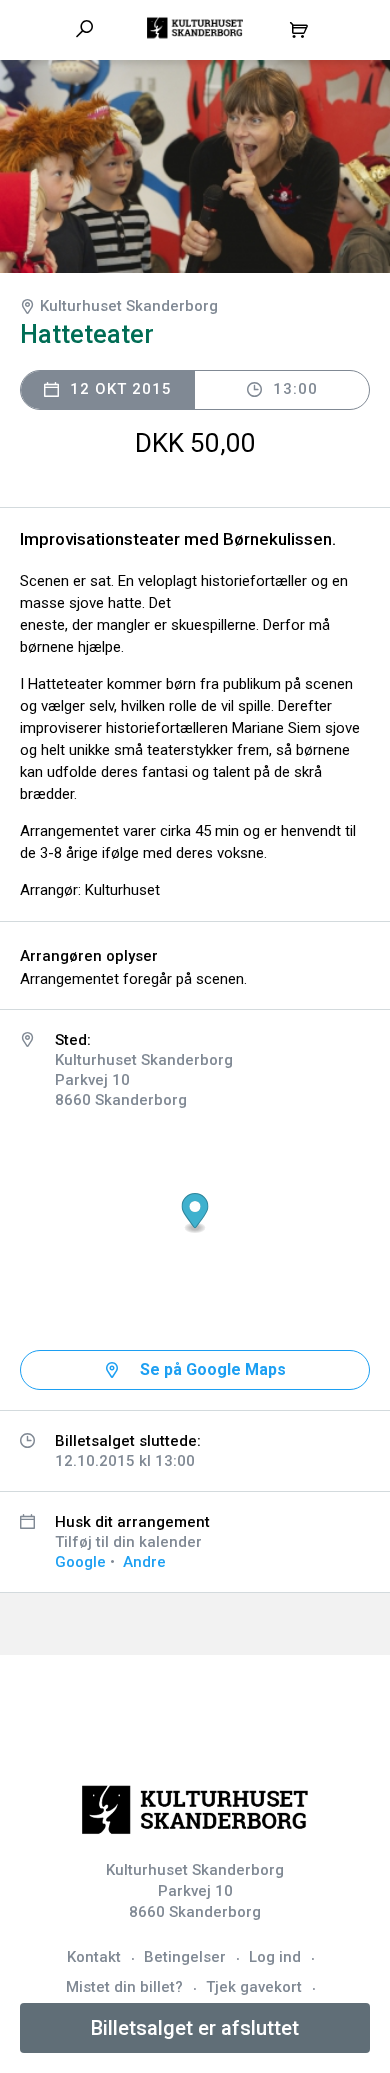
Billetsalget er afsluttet (195, 2028)
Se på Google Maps (213, 1369)
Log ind (275, 1957)
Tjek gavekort (254, 1987)
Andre (144, 1562)
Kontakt (94, 1957)
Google (80, 1562)
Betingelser (185, 1957)
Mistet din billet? (124, 1987)
